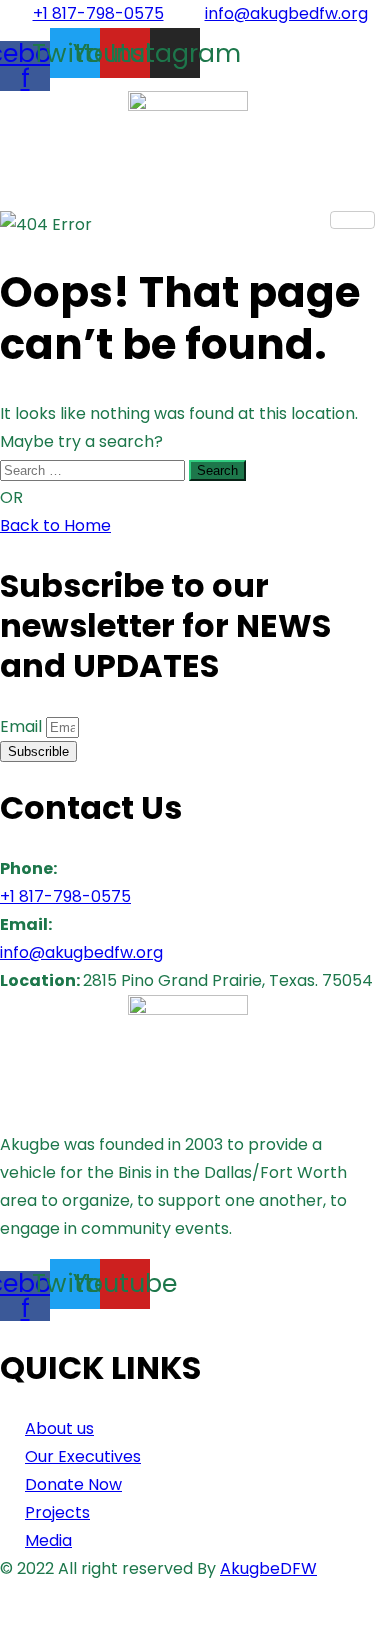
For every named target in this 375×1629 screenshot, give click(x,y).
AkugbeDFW (268, 1568)
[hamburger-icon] (352, 220)
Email (23, 726)
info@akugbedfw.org (81, 952)
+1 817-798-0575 (65, 896)
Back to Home (55, 525)
